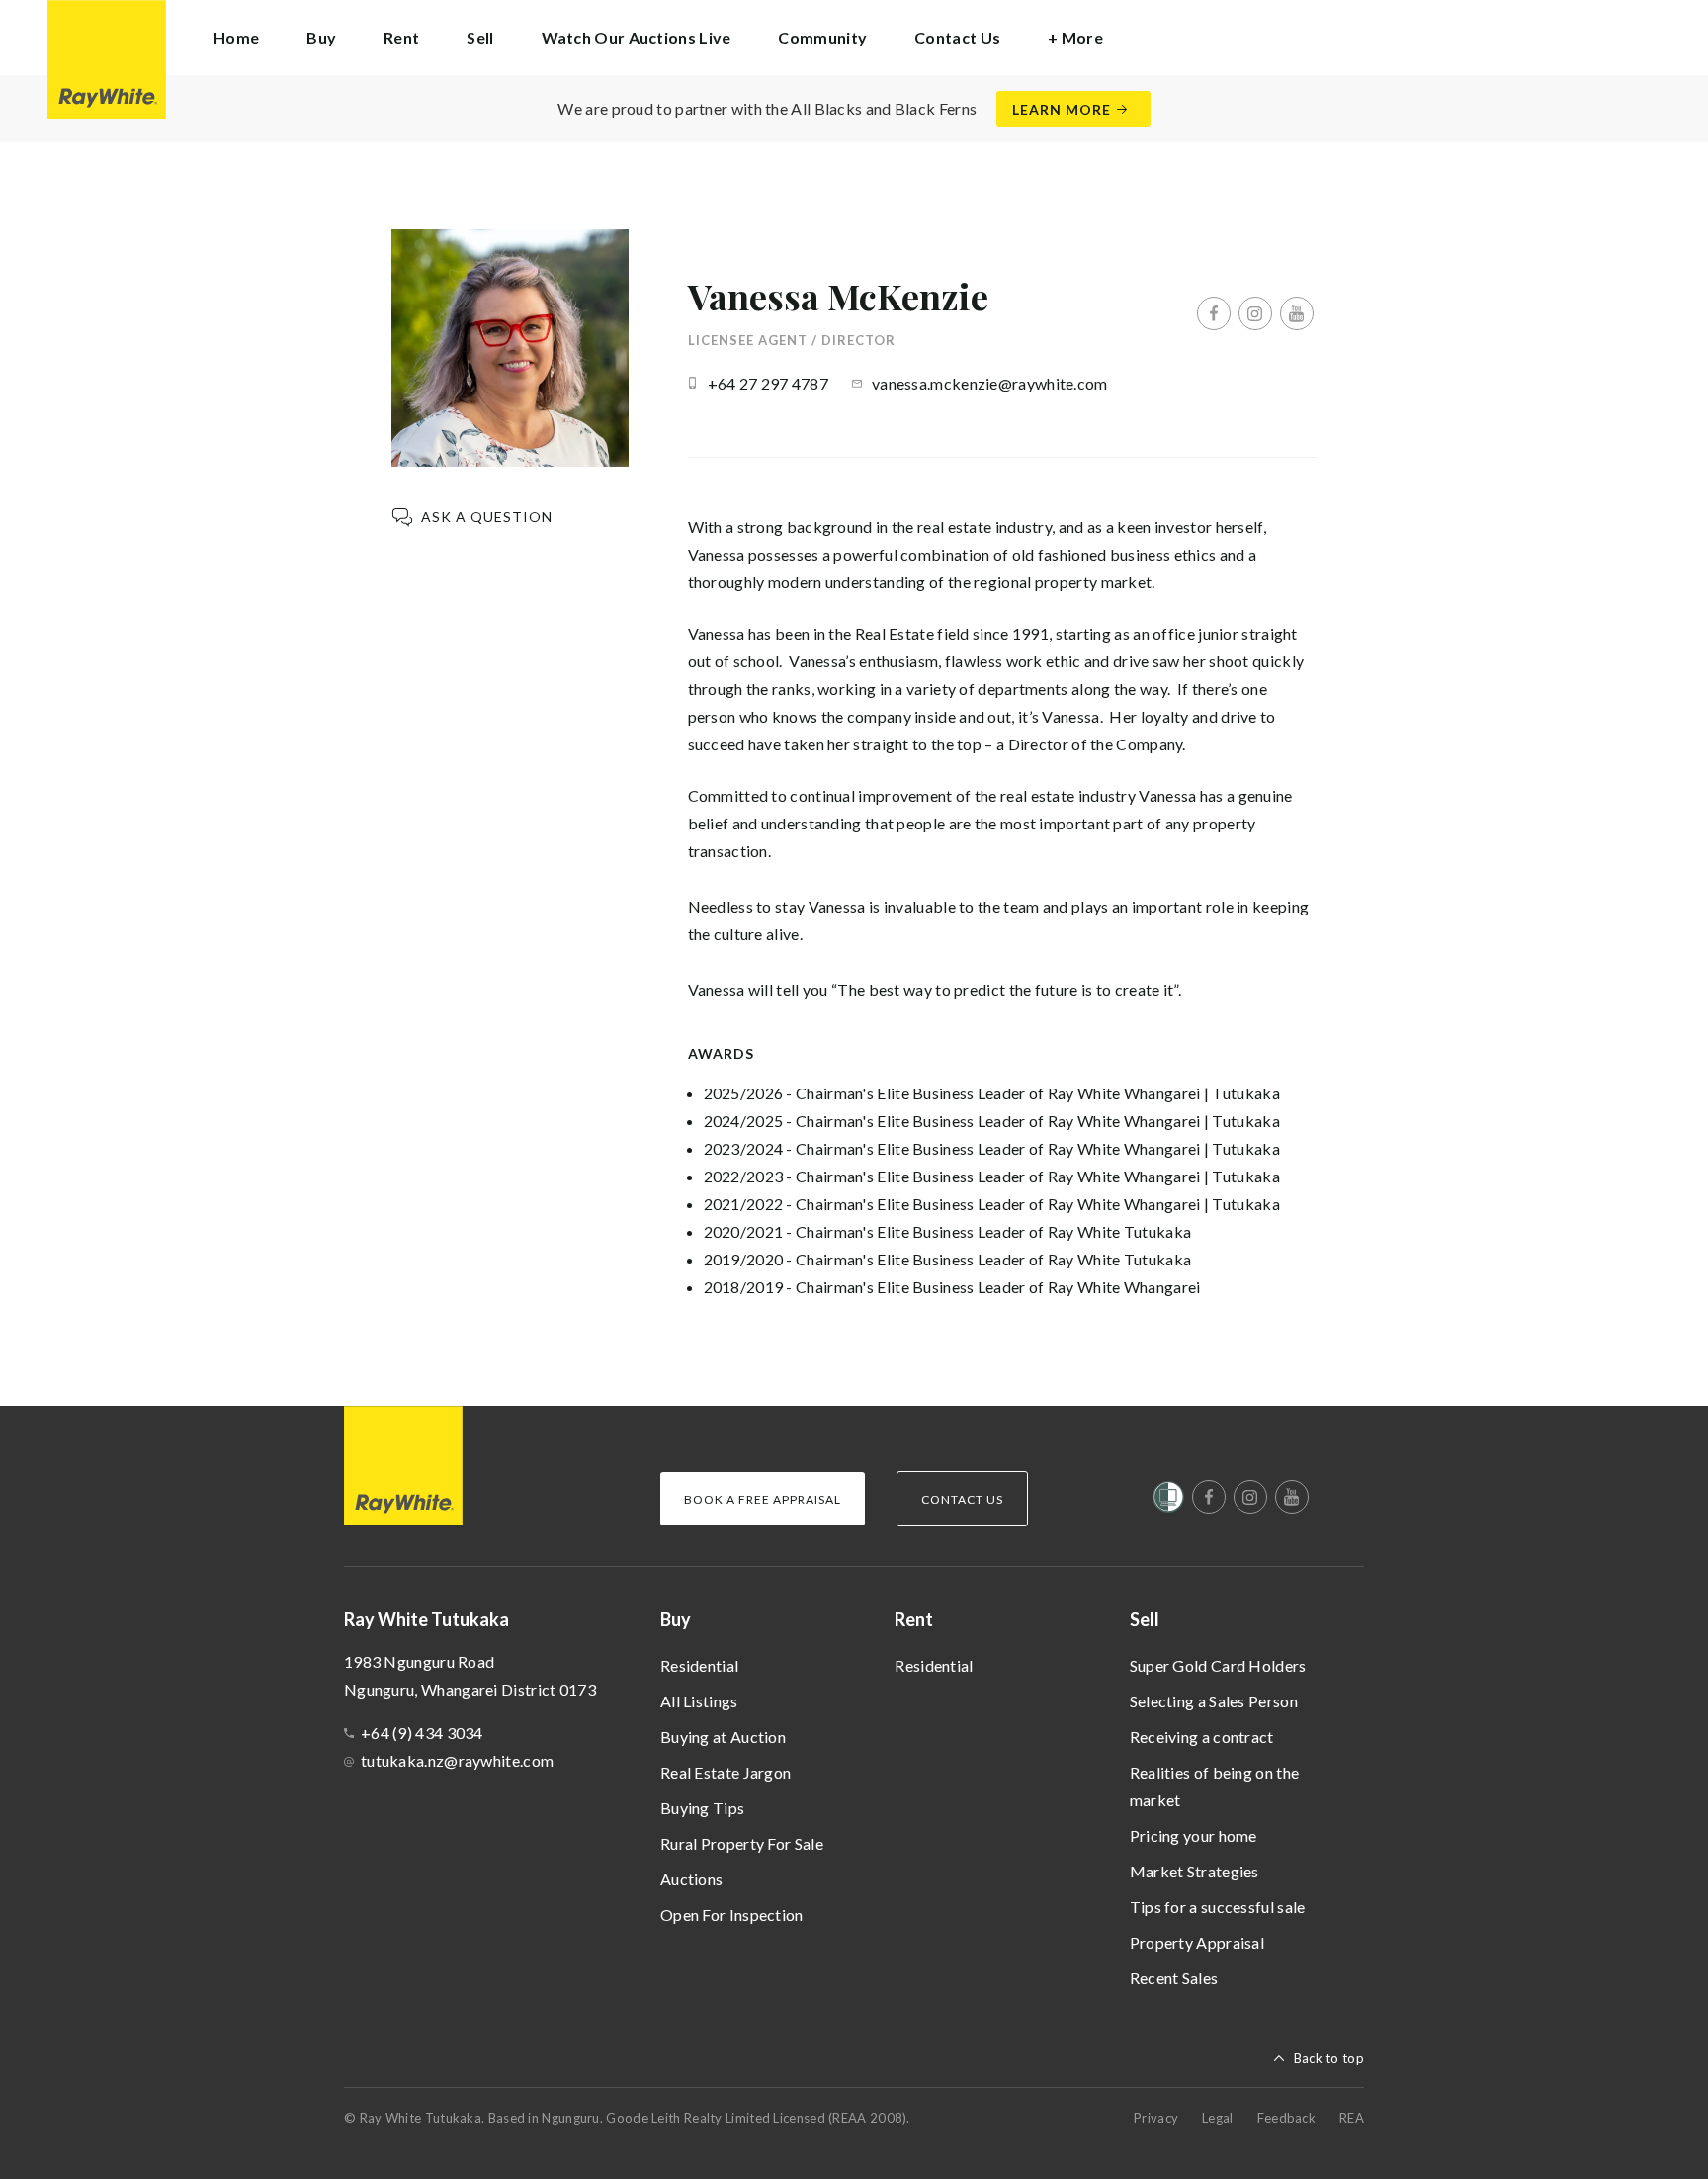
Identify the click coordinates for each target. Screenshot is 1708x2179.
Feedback (1286, 2118)
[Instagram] (1255, 313)
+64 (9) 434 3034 (422, 1733)
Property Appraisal (1197, 1942)
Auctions (691, 1879)
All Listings (699, 1701)
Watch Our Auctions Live (637, 37)
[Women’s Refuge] (1168, 1501)
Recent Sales (1174, 1978)
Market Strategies (1195, 1871)
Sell (1145, 1619)
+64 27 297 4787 (769, 383)
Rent (914, 1619)
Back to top (1329, 2058)
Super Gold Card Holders (1218, 1665)
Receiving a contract (1202, 1737)
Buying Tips (702, 1808)
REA (1352, 2118)
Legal (1218, 2118)
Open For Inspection (732, 1915)
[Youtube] (1297, 313)
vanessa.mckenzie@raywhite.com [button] (990, 383)
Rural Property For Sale (742, 1843)
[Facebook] (1214, 313)
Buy (676, 1619)
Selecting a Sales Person (1214, 1701)
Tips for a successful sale (1218, 1907)
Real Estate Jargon (726, 1772)
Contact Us (957, 37)
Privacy (1156, 2118)
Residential (699, 1665)
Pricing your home (1194, 1835)
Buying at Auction (723, 1737)
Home (236, 37)
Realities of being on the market (1215, 1786)
